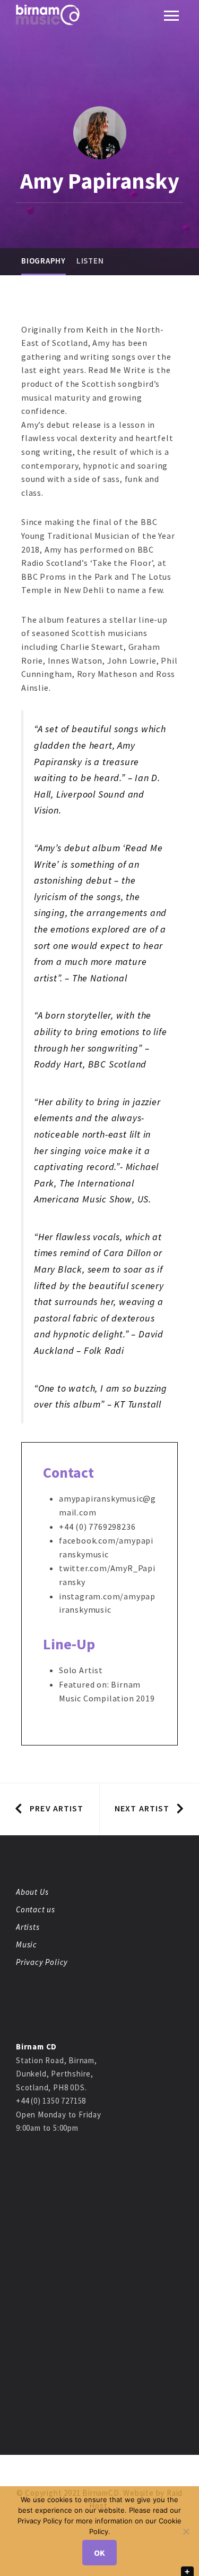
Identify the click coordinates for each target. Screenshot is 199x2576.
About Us (32, 1892)
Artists (28, 1927)
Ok (99, 2553)
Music (27, 1944)
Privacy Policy (42, 1962)
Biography (44, 261)
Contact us (36, 1909)
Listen (90, 261)
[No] (186, 2531)
